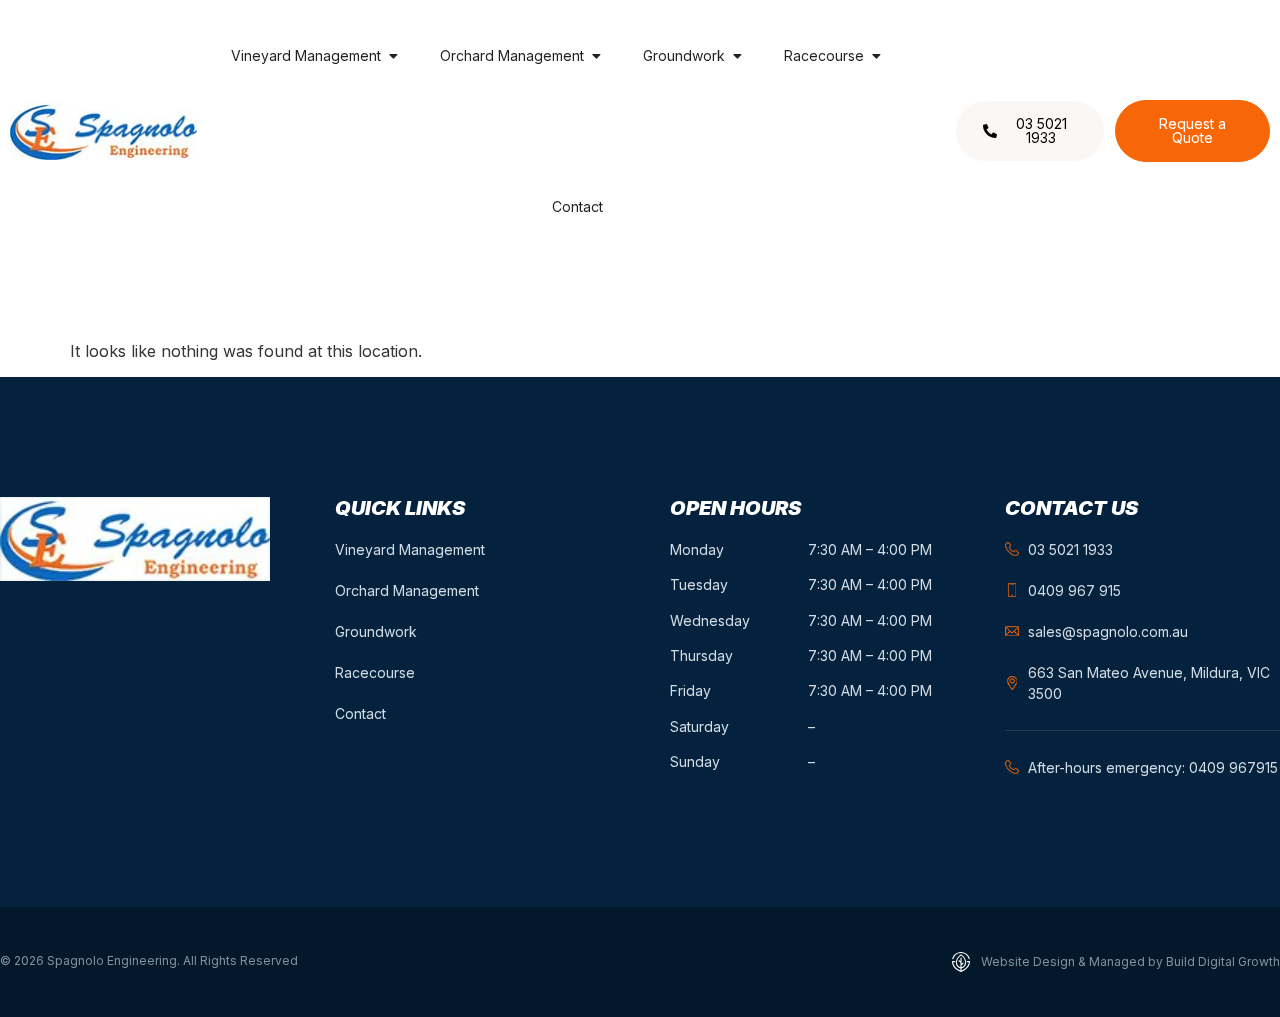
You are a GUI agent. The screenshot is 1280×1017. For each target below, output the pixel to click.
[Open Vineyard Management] (393, 55)
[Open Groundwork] (737, 55)
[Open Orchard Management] (596, 55)
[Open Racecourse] (876, 55)
